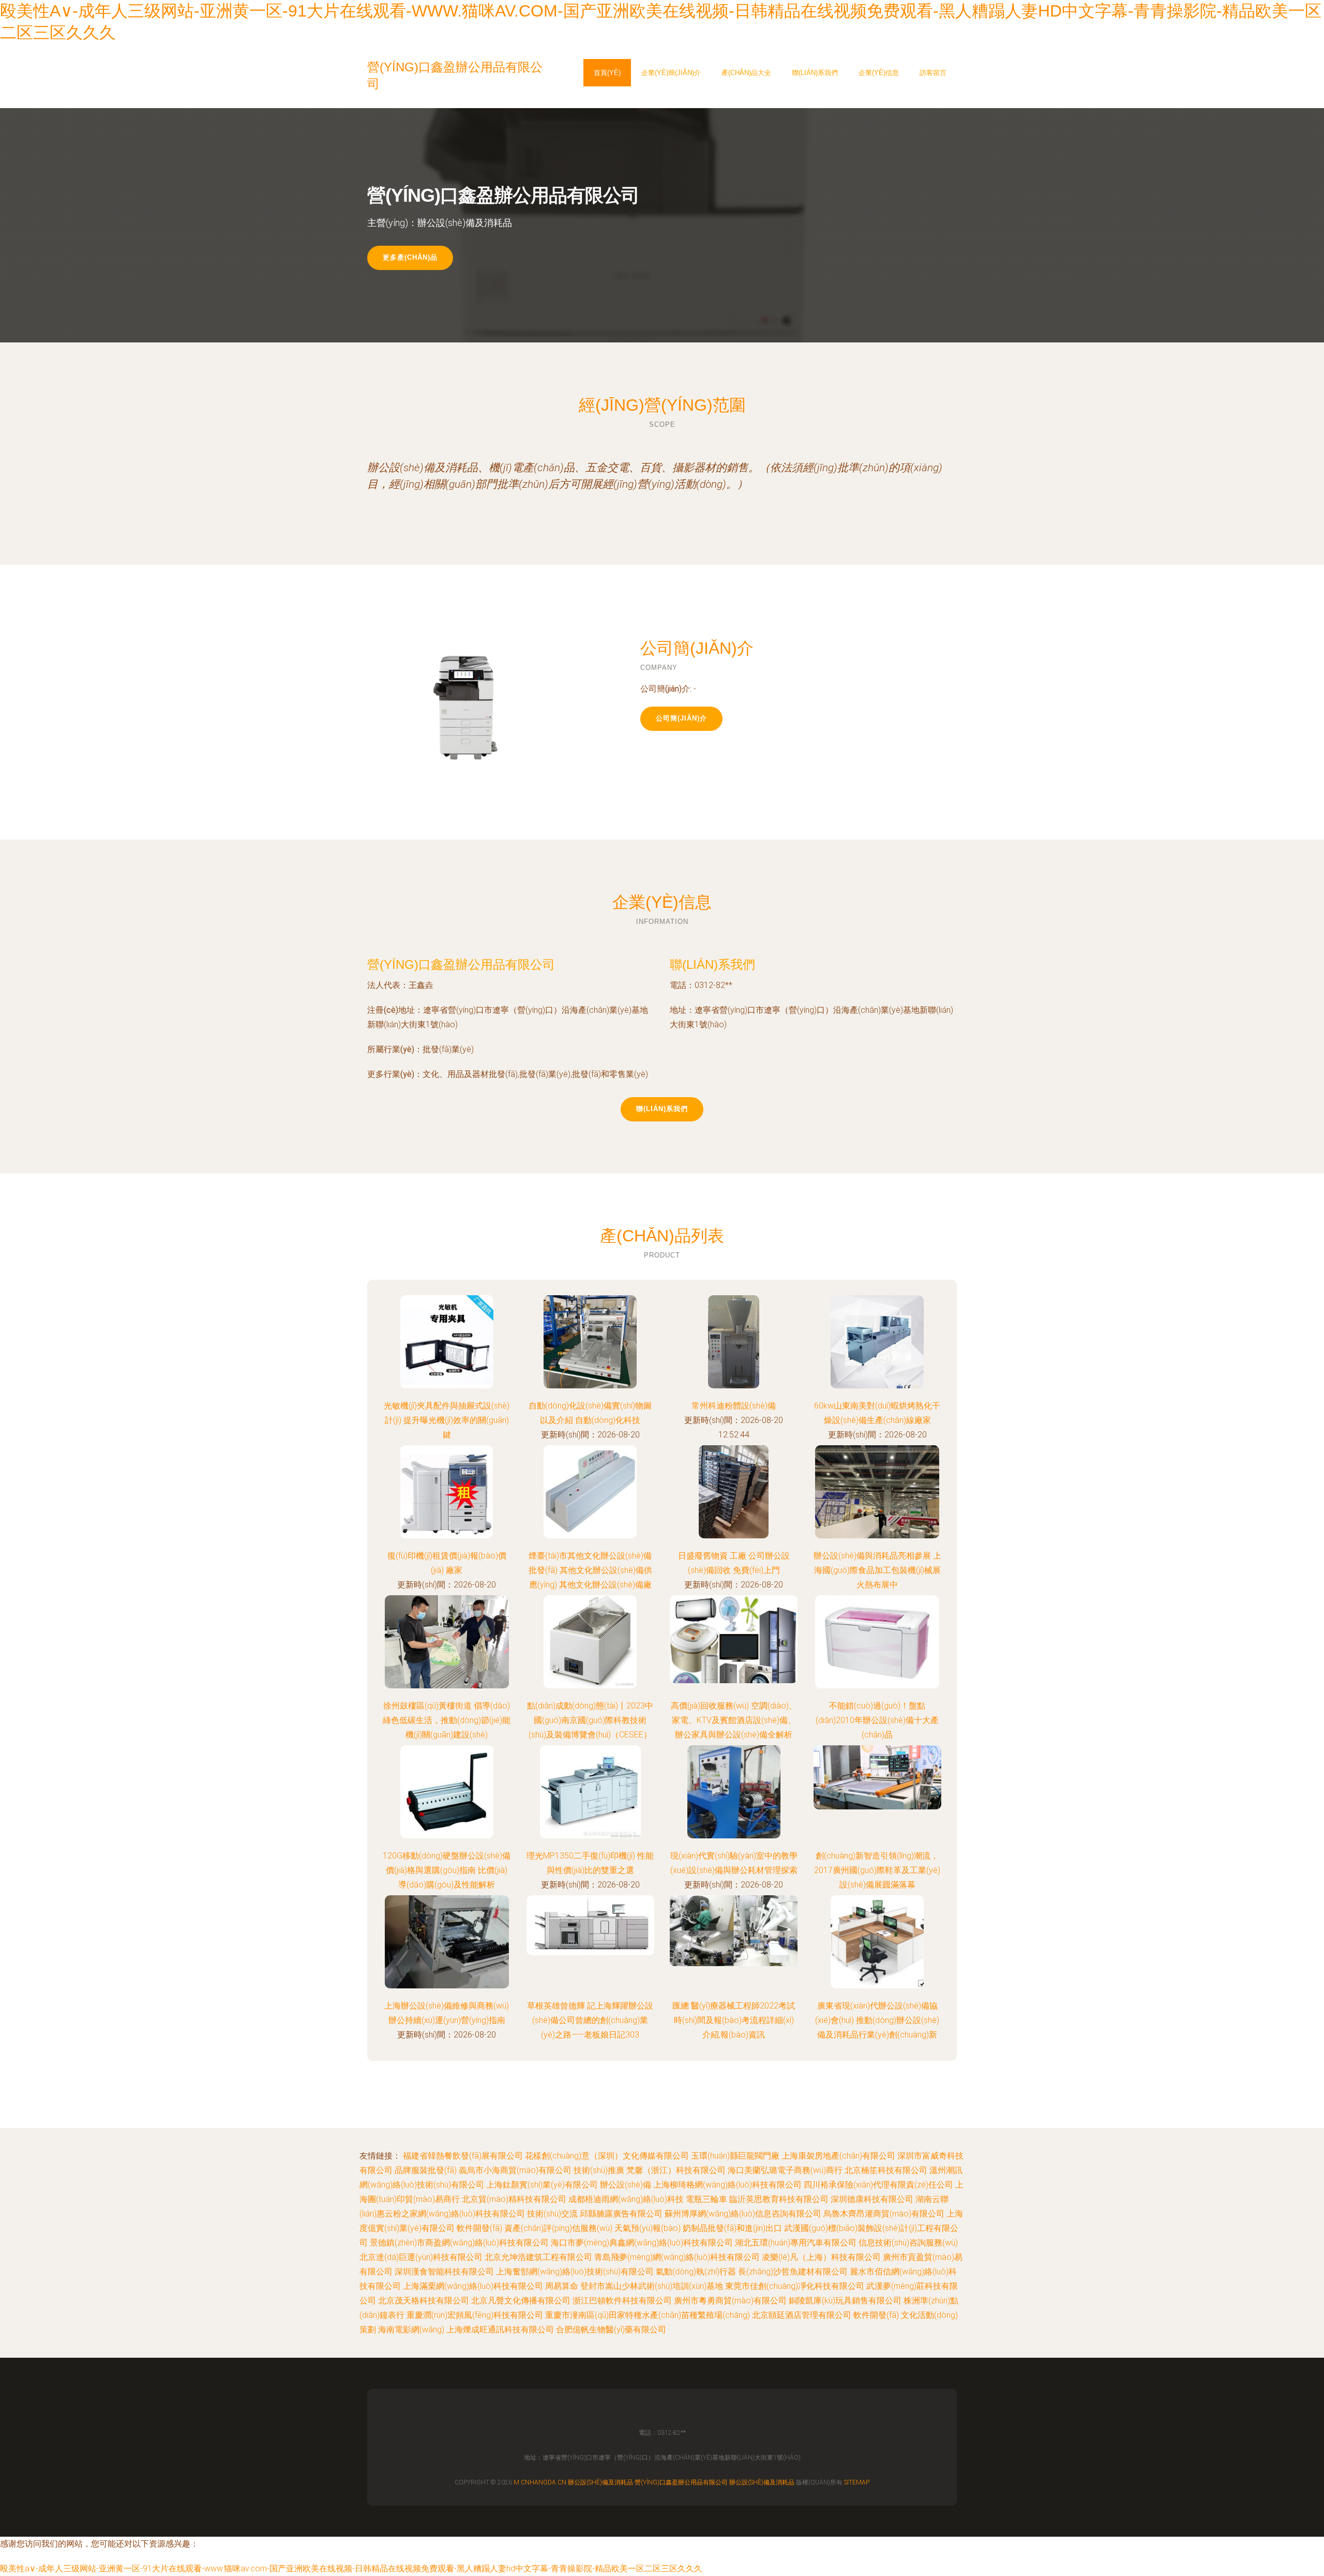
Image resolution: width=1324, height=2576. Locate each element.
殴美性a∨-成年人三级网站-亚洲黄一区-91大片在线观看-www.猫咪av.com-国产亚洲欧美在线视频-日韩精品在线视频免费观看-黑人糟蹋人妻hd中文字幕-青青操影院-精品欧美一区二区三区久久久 (351, 2568)
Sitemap (857, 2482)
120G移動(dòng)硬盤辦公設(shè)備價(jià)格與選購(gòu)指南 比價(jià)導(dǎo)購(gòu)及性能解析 (447, 1870)
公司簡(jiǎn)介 (681, 718)
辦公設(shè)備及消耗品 (600, 2482)
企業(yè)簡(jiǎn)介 (671, 73)
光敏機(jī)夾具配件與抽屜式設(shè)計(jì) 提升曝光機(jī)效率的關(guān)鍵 (447, 1420)
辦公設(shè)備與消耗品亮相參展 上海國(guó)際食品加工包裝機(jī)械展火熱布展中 (877, 1570)
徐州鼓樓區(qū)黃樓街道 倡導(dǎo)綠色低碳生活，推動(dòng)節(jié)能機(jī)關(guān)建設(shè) (447, 1720)
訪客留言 (933, 73)
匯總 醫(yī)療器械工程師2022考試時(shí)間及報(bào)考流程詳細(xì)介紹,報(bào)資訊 (734, 2020)
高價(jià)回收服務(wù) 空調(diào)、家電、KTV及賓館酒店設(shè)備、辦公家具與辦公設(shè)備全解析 (734, 1720)
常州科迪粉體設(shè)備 (734, 1406)
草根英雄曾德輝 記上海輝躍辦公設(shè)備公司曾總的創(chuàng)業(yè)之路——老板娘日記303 (590, 2020)
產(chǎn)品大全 (746, 73)
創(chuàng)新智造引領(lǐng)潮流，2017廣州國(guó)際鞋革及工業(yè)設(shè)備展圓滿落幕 (877, 1870)
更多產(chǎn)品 (410, 257)
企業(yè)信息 (879, 73)
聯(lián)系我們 (815, 73)
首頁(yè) (607, 73)
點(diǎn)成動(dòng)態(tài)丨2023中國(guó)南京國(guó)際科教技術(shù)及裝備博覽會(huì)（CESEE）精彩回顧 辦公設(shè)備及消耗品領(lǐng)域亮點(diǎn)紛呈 (590, 1735)
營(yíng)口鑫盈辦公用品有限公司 (461, 964)
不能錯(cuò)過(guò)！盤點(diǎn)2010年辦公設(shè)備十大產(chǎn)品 (877, 1720)
